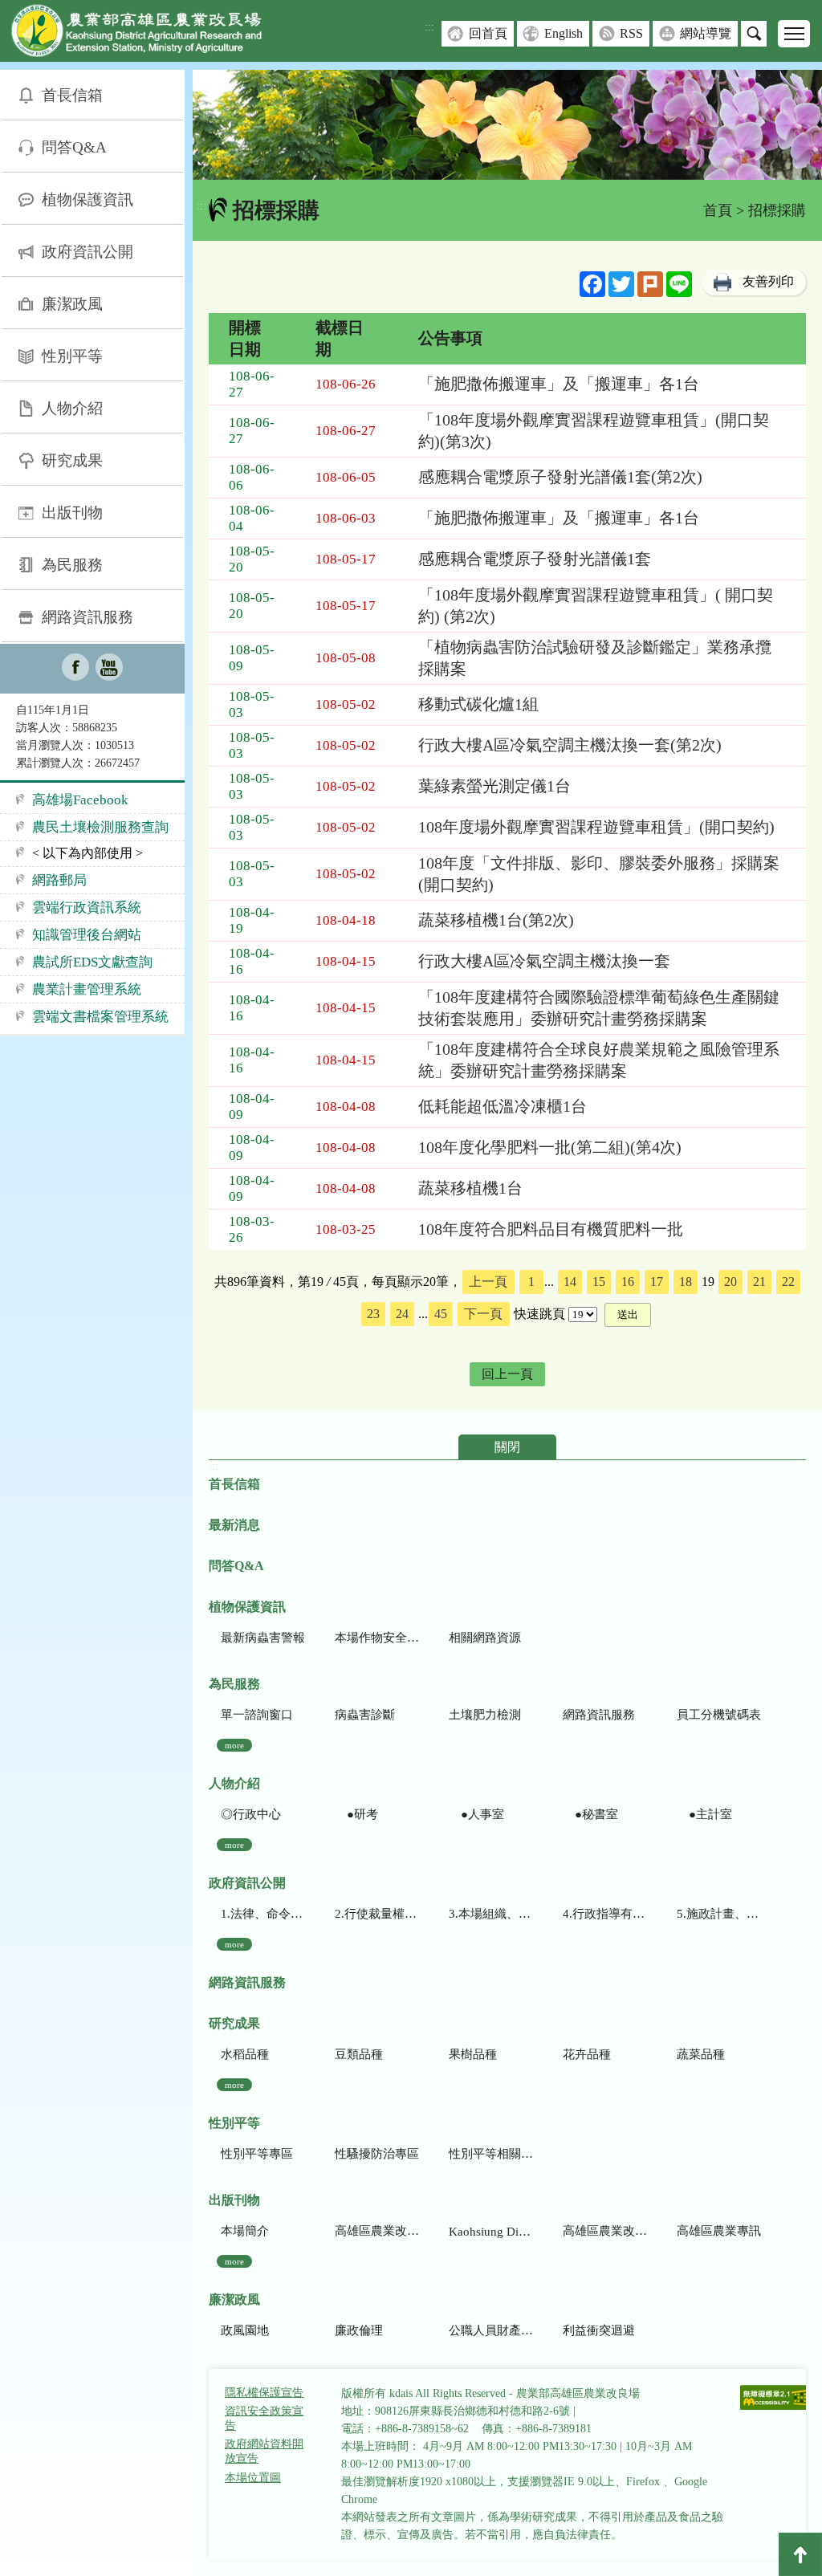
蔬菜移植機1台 (470, 1188)
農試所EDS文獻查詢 (92, 962)
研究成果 (72, 460)
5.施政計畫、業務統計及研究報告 (719, 1914)
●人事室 (476, 1814)
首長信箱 (72, 95)
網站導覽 (706, 33)
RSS (631, 33)
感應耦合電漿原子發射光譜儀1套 (535, 559)
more (234, 1745)
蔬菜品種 (701, 2054)
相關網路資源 (485, 1638)
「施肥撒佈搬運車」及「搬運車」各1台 (559, 384)
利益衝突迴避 (599, 2330)
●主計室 (704, 1814)
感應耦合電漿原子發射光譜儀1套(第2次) (560, 477)
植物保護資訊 (87, 199)
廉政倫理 (359, 2330)
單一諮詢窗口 (257, 1715)
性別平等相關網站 (491, 2154)
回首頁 (488, 33)
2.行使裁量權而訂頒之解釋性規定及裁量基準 (377, 1914)
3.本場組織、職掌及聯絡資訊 (491, 1914)
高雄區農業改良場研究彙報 (377, 2231)
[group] (507, 125)
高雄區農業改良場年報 (605, 2231)
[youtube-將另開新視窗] (109, 669)
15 (599, 1282)
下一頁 (483, 1314)
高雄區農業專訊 (719, 2231)
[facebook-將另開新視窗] (75, 669)
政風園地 (245, 2330)
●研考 (356, 1814)
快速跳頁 (539, 1314)
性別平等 (72, 356)
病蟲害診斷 (365, 1715)
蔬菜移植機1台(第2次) (496, 920)
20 (730, 1282)
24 (402, 1314)
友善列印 (768, 281)
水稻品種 (245, 2054)
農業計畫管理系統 (87, 989)
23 (373, 1314)
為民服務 (72, 565)
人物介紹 (72, 408)
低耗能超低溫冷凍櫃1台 (503, 1106)
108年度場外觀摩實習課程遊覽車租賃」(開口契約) (596, 827)
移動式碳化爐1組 (478, 704)
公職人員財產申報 (491, 2330)
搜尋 (754, 34)
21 (759, 1282)
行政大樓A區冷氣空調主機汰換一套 (544, 961)
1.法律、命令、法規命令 (263, 1914)
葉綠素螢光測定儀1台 (494, 786)
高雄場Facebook (80, 800)
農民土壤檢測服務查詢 (100, 827)
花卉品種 (587, 2054)
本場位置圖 (253, 2478)
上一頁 (488, 1282)
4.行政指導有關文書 (605, 1914)
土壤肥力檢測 (485, 1715)
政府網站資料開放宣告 (264, 2451)
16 (628, 1282)
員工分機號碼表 (719, 1715)
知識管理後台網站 (87, 935)
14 (570, 1282)
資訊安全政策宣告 (264, 2418)
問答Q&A (74, 147)
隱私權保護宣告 (264, 2393)
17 (657, 1282)
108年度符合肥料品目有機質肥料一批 (551, 1229)
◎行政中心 (251, 1814)
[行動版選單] (794, 34)
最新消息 (234, 1525)
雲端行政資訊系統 (87, 908)
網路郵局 (59, 880)
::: (429, 27)
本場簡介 (245, 2231)
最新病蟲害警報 (263, 1638)
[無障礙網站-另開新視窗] (775, 2399)
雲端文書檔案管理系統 (100, 1017)
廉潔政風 (72, 304)
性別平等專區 (257, 2154)
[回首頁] (149, 34)
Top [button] (800, 2554)
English (564, 33)
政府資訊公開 (87, 252)
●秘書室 (590, 1814)
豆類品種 (359, 2054)
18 (686, 1282)
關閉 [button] (507, 1447)
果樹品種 (473, 2054)
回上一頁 (507, 1374)
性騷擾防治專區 (377, 2154)
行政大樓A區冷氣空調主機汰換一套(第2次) (570, 745)
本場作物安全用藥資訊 (377, 1638)
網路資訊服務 (87, 617)
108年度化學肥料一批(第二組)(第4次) (550, 1147)
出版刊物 (72, 513)
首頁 (718, 210)
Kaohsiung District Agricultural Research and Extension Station (491, 2232)
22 (788, 1282)
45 (441, 1314)
